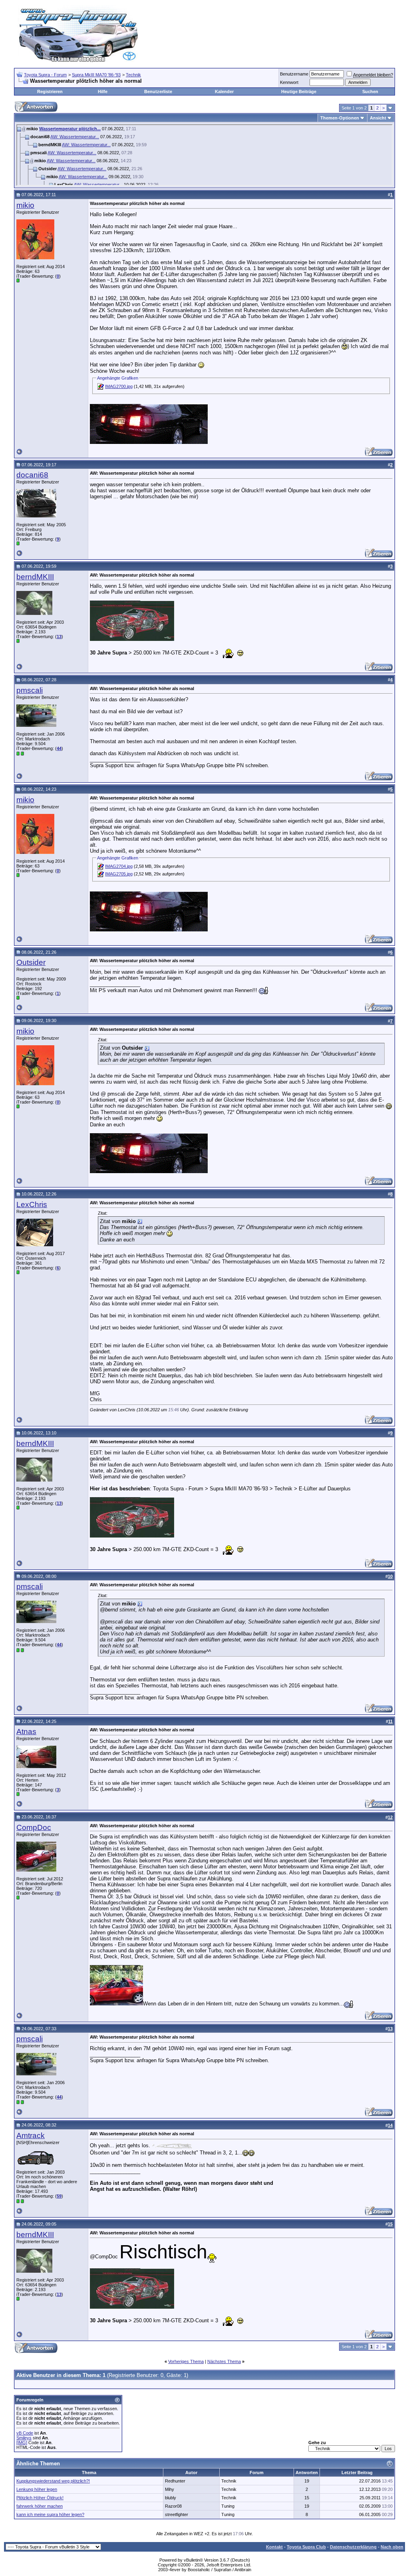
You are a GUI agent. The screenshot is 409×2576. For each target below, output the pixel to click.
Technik (133, 75)
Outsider (31, 962)
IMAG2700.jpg (119, 386)
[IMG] (22, 2443)
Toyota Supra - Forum (45, 75)
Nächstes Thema (224, 2361)
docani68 (32, 475)
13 (59, 637)
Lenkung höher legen (37, 2489)
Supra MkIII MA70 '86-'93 (96, 75)
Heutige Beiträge (299, 92)
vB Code (25, 2433)
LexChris (32, 1204)
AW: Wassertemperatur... (75, 137)
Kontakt (274, 2547)
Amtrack (31, 2135)
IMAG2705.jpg (119, 874)
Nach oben (392, 2547)
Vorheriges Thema (186, 2361)
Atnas (26, 1732)
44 (59, 748)
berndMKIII (35, 577)
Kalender (224, 92)
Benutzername (294, 74)
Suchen (370, 92)
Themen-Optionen (340, 118)
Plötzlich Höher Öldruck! (40, 2498)
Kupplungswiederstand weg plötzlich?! (53, 2481)
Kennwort (289, 82)
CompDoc (34, 1827)
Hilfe (103, 92)
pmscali (30, 690)
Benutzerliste (158, 92)
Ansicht (378, 118)
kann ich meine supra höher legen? (50, 2514)
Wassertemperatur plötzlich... (70, 129)
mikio (25, 205)
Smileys (24, 2438)
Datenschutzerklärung (353, 2547)
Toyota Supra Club (306, 2547)
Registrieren (50, 92)
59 (59, 2196)
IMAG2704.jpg (119, 866)
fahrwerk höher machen (40, 2506)
